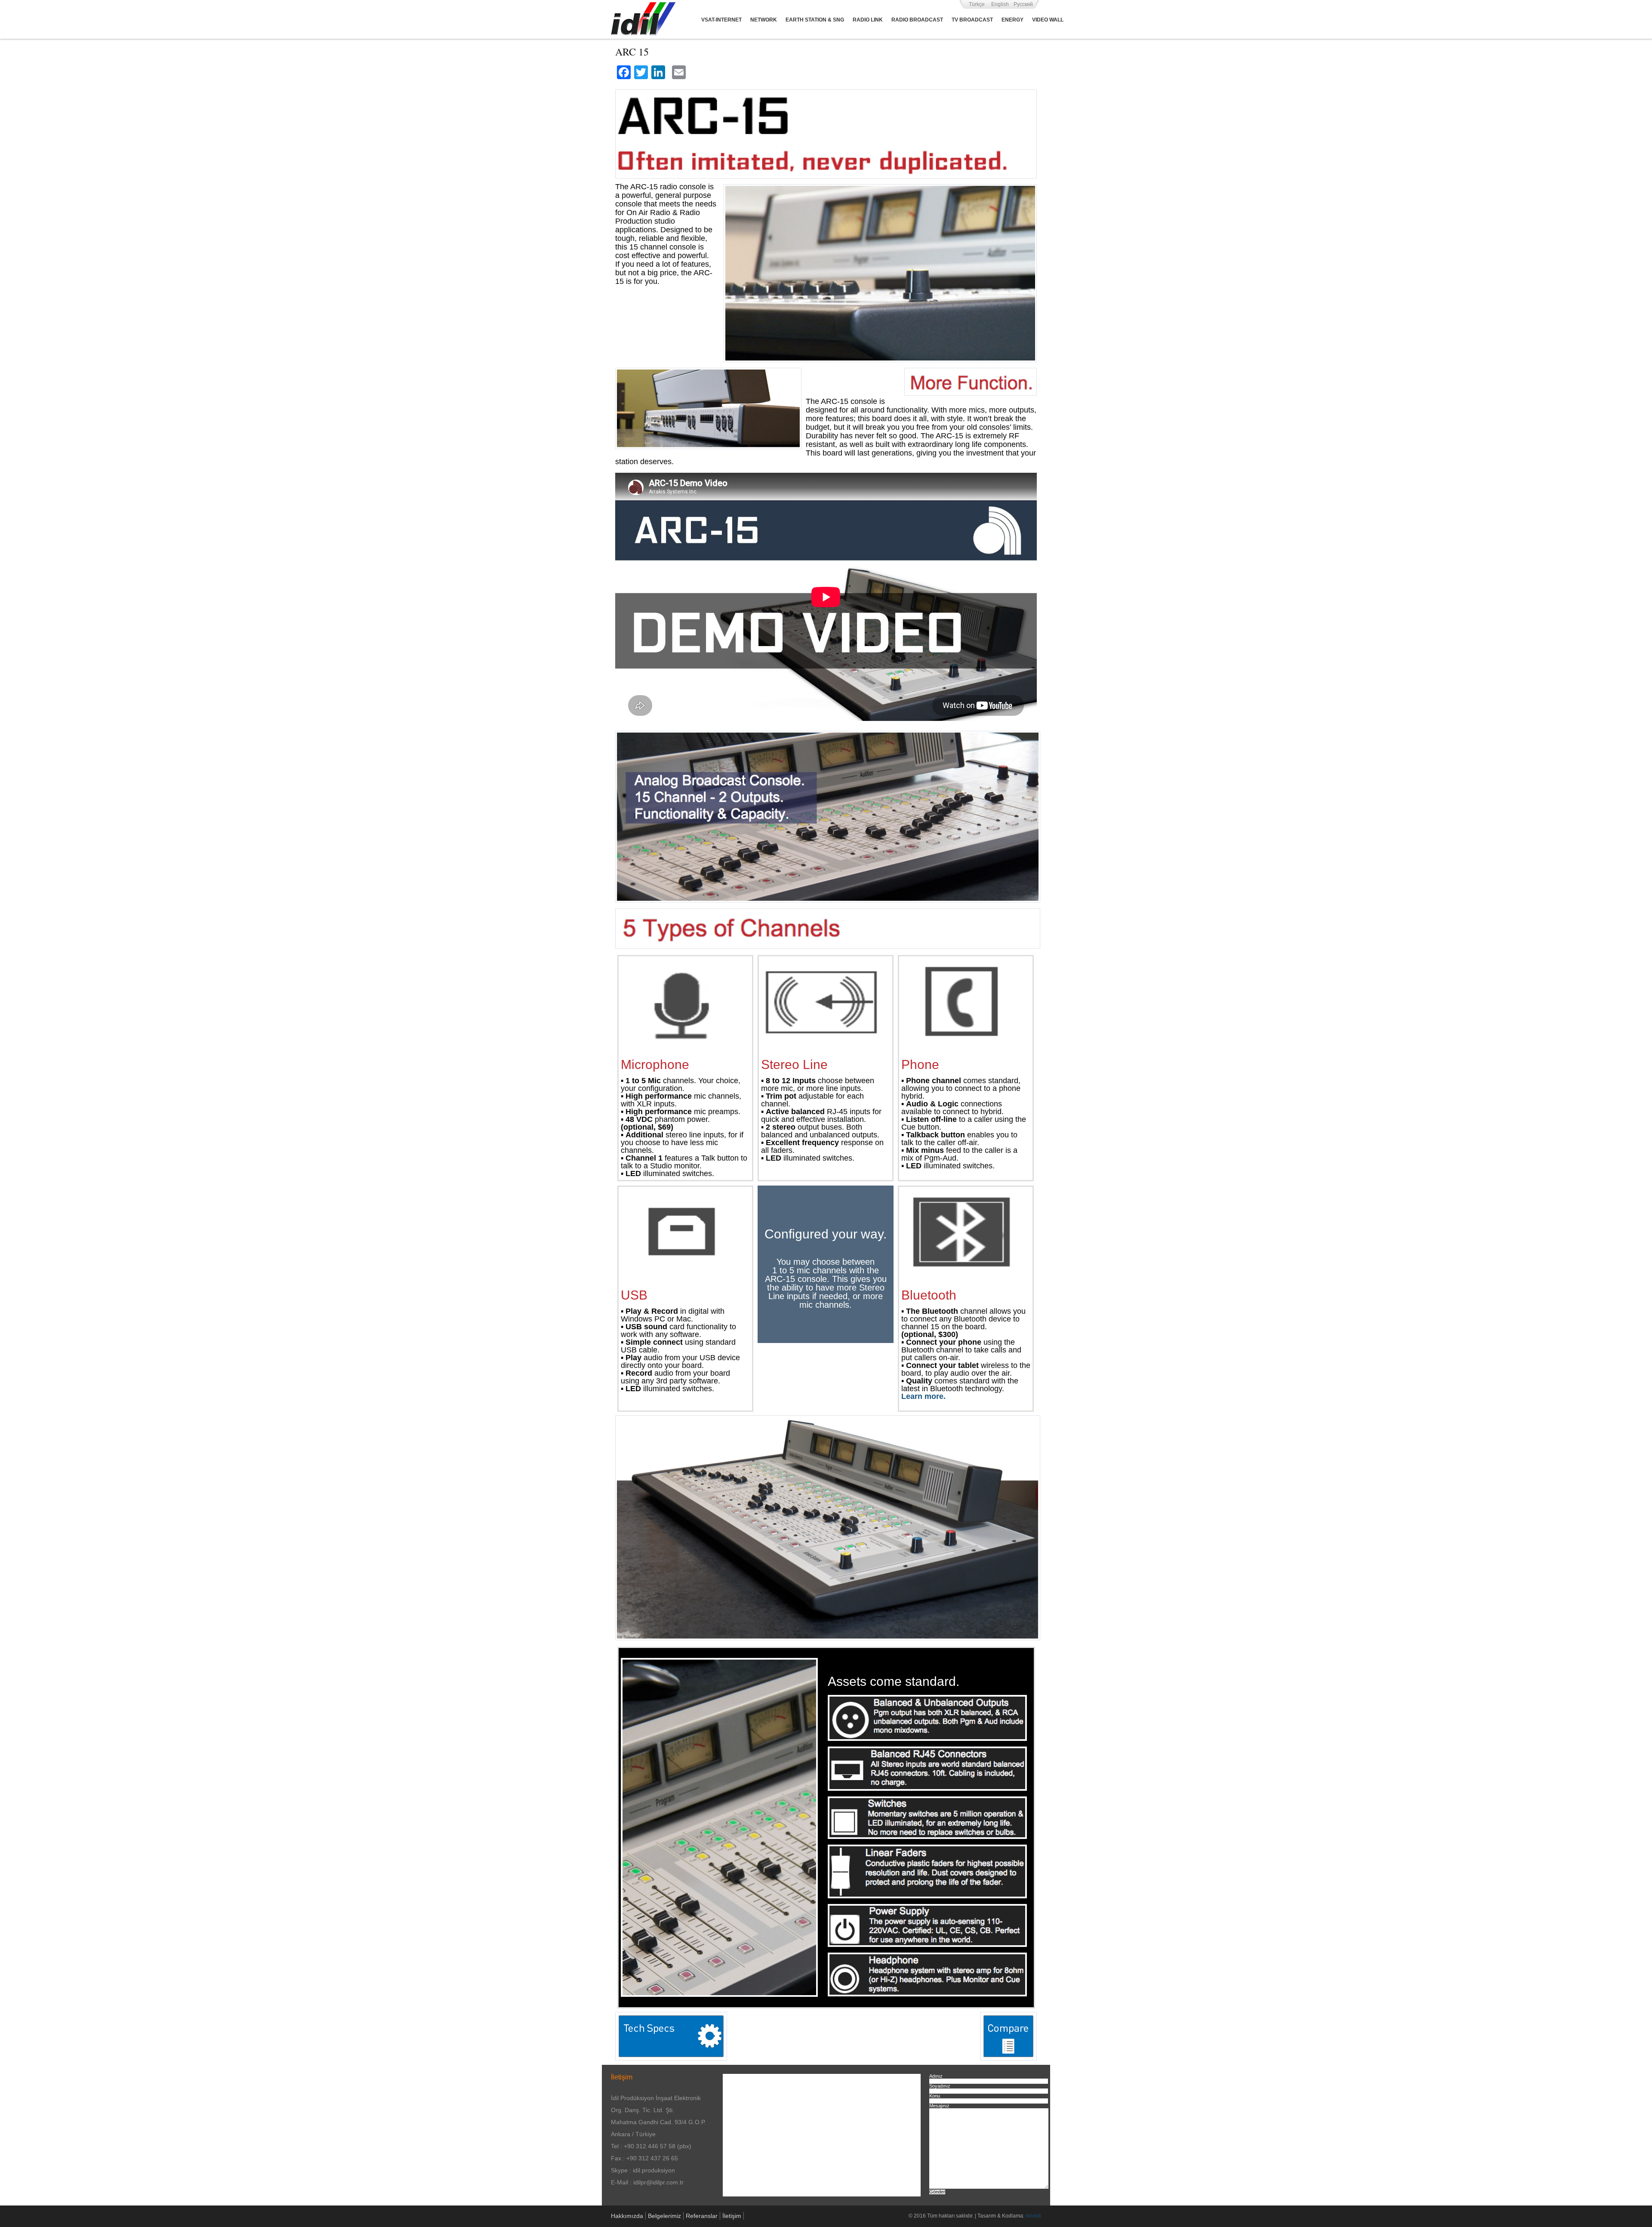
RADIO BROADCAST (917, 20)
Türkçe (977, 4)
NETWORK (764, 20)
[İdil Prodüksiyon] (643, 19)
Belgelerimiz (664, 2216)
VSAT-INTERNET (721, 20)
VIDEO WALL (1048, 20)
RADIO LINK (868, 20)
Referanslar (702, 2216)
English (1000, 4)
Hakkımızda (627, 2216)
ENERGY (1012, 20)
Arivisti (1033, 2216)
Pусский (1023, 4)
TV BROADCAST (972, 20)
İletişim (732, 2216)
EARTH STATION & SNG (815, 20)
